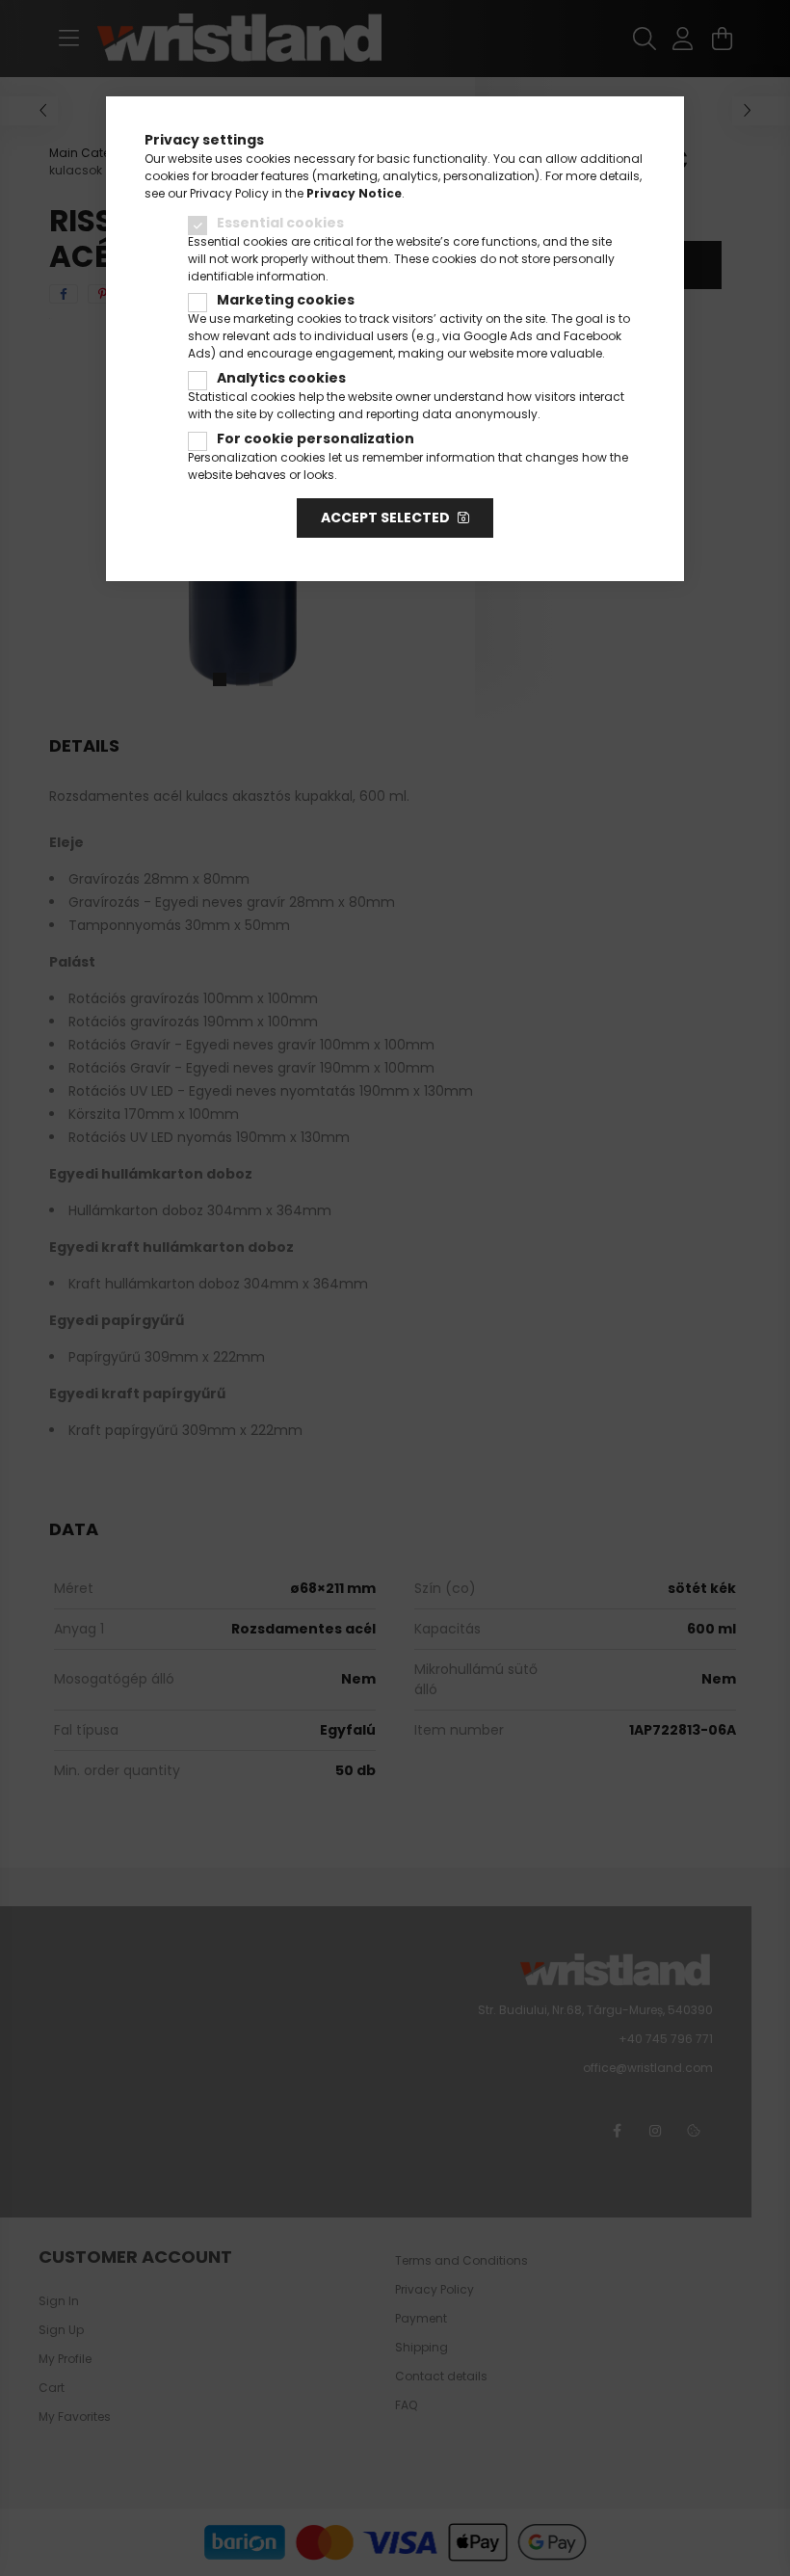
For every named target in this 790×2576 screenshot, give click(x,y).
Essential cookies (280, 223)
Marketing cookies (286, 300)
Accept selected (385, 518)
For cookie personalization (316, 438)
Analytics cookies (281, 378)
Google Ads (498, 336)
